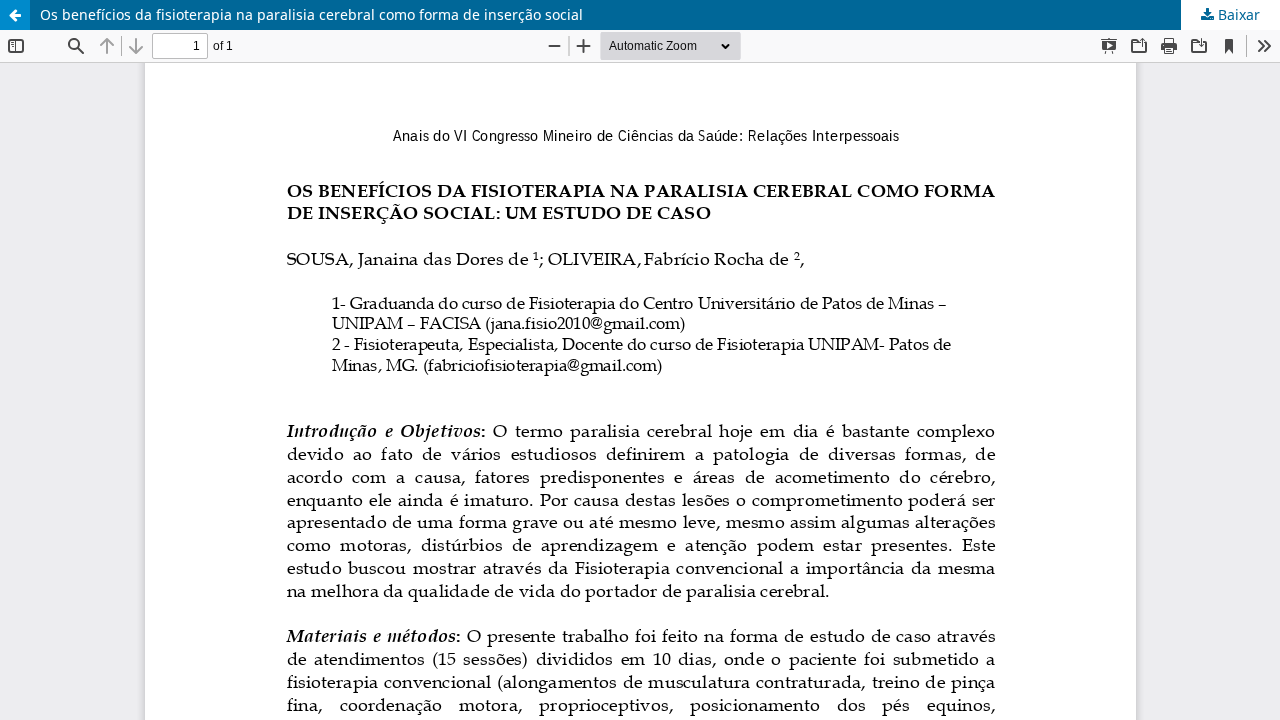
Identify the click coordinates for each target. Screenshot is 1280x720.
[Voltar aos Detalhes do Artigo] (15, 15)
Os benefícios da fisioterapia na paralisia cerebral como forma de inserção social (311, 14)
